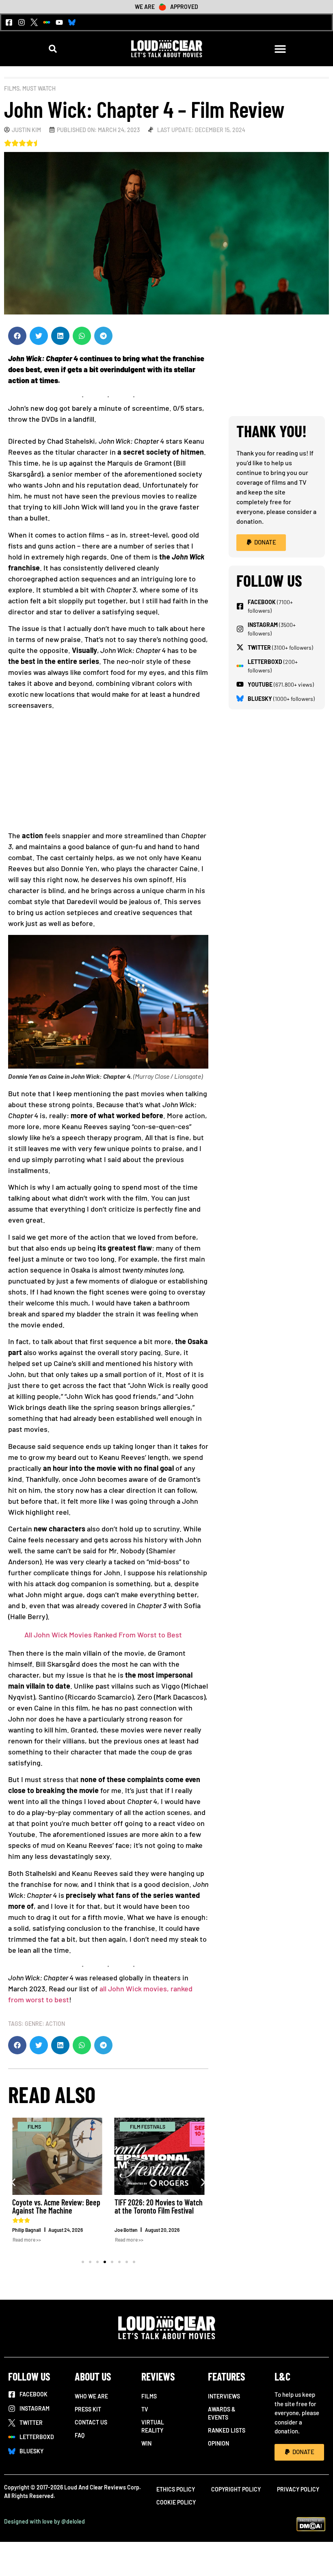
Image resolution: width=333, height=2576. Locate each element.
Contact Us (91, 2422)
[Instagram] (22, 22)
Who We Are (91, 2396)
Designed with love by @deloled (44, 2521)
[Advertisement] (108, 773)
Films (12, 88)
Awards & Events (222, 2413)
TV (145, 2409)
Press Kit (88, 2409)
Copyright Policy (236, 2489)
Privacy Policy (298, 2489)
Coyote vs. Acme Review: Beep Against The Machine (56, 2206)
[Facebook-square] (9, 22)
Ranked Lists (227, 2430)
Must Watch (39, 88)
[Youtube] (59, 22)
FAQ (80, 2435)
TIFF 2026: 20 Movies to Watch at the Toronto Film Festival (159, 2206)
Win (146, 2443)
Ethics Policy (176, 2489)
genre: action (45, 2024)
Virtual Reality (153, 2426)
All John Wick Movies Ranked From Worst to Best (103, 1635)
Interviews (224, 2396)
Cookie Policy (176, 2502)
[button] (53, 49)
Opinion (218, 2443)
